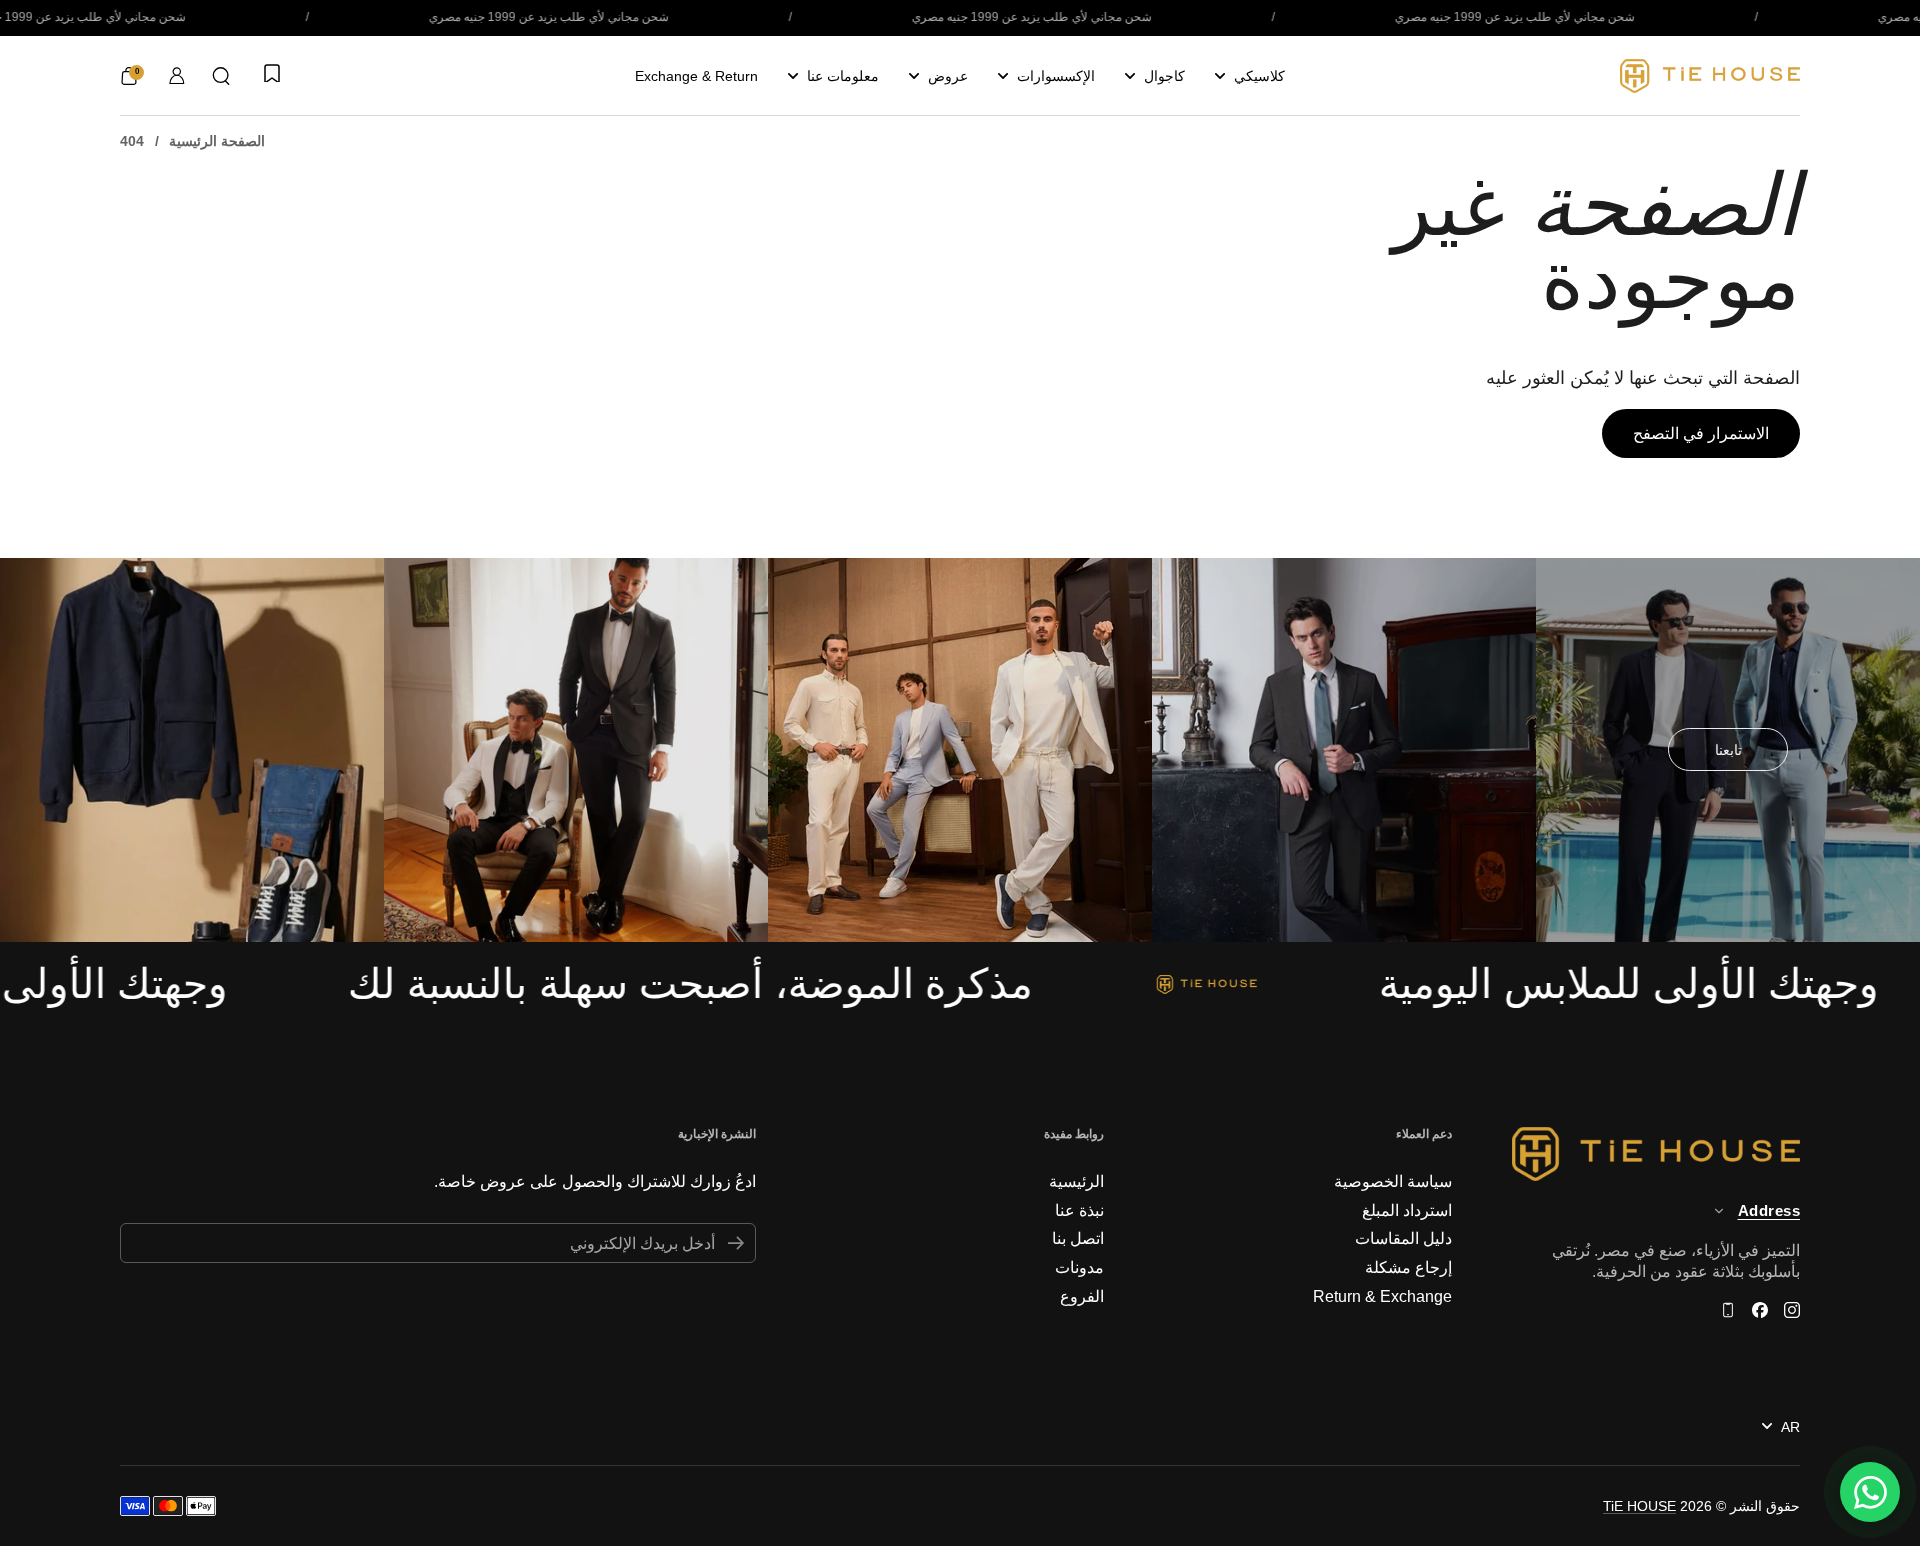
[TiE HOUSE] (1710, 76)
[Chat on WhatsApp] (1870, 1492)
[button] (221, 76)
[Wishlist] (270, 75)
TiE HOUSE (1639, 1506)
